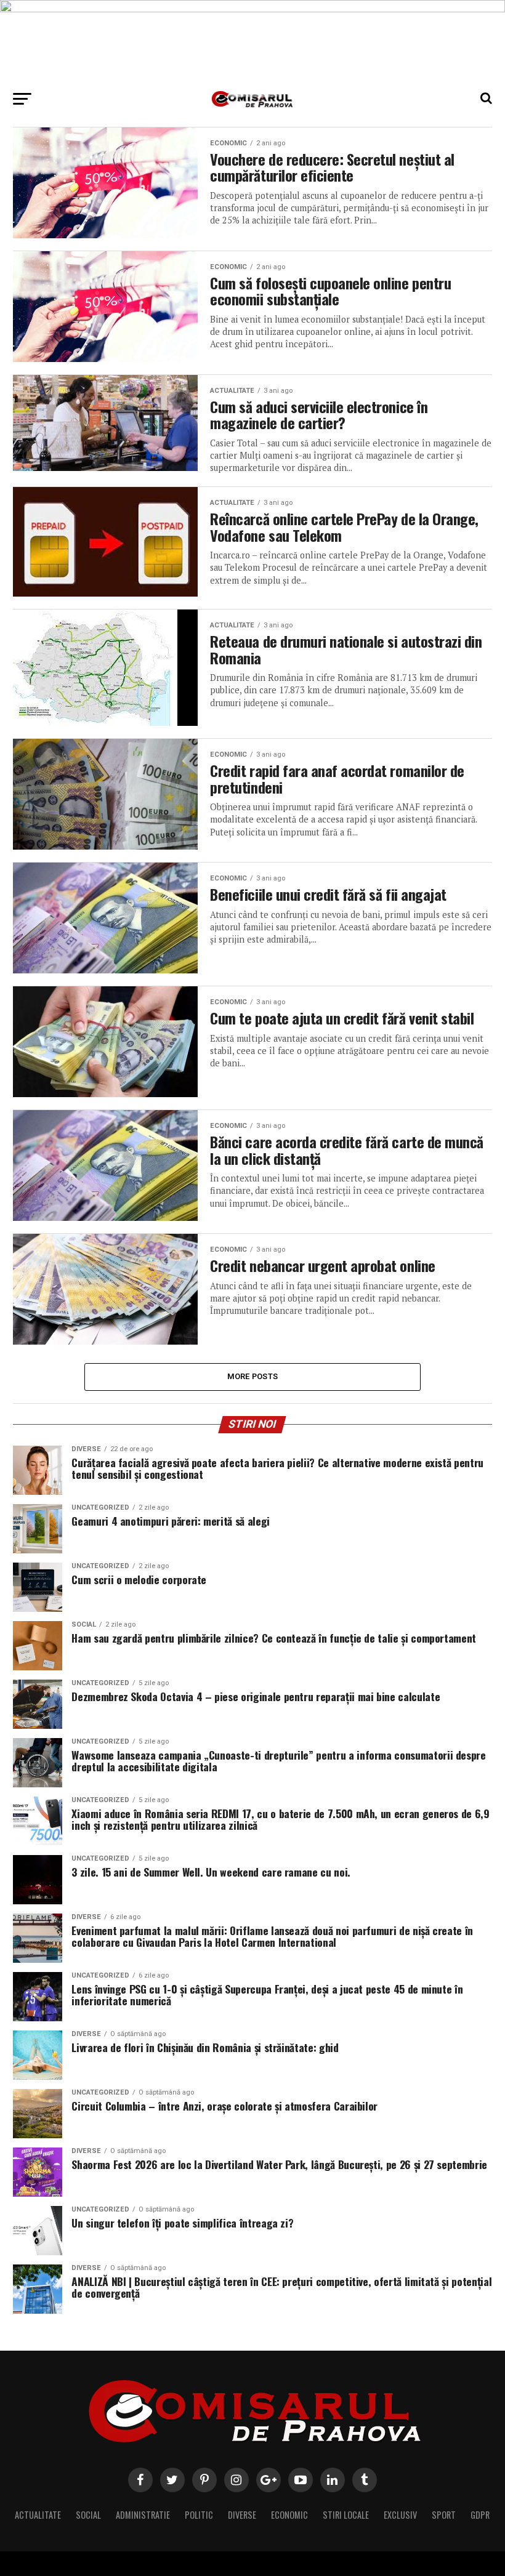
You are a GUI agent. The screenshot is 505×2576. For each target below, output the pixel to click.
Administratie (143, 2515)
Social (88, 2515)
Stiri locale (346, 2515)
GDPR (480, 2515)
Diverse (242, 2515)
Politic (199, 2515)
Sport (444, 2515)
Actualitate (38, 2515)
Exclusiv (400, 2515)
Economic (289, 2515)
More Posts (253, 1376)
